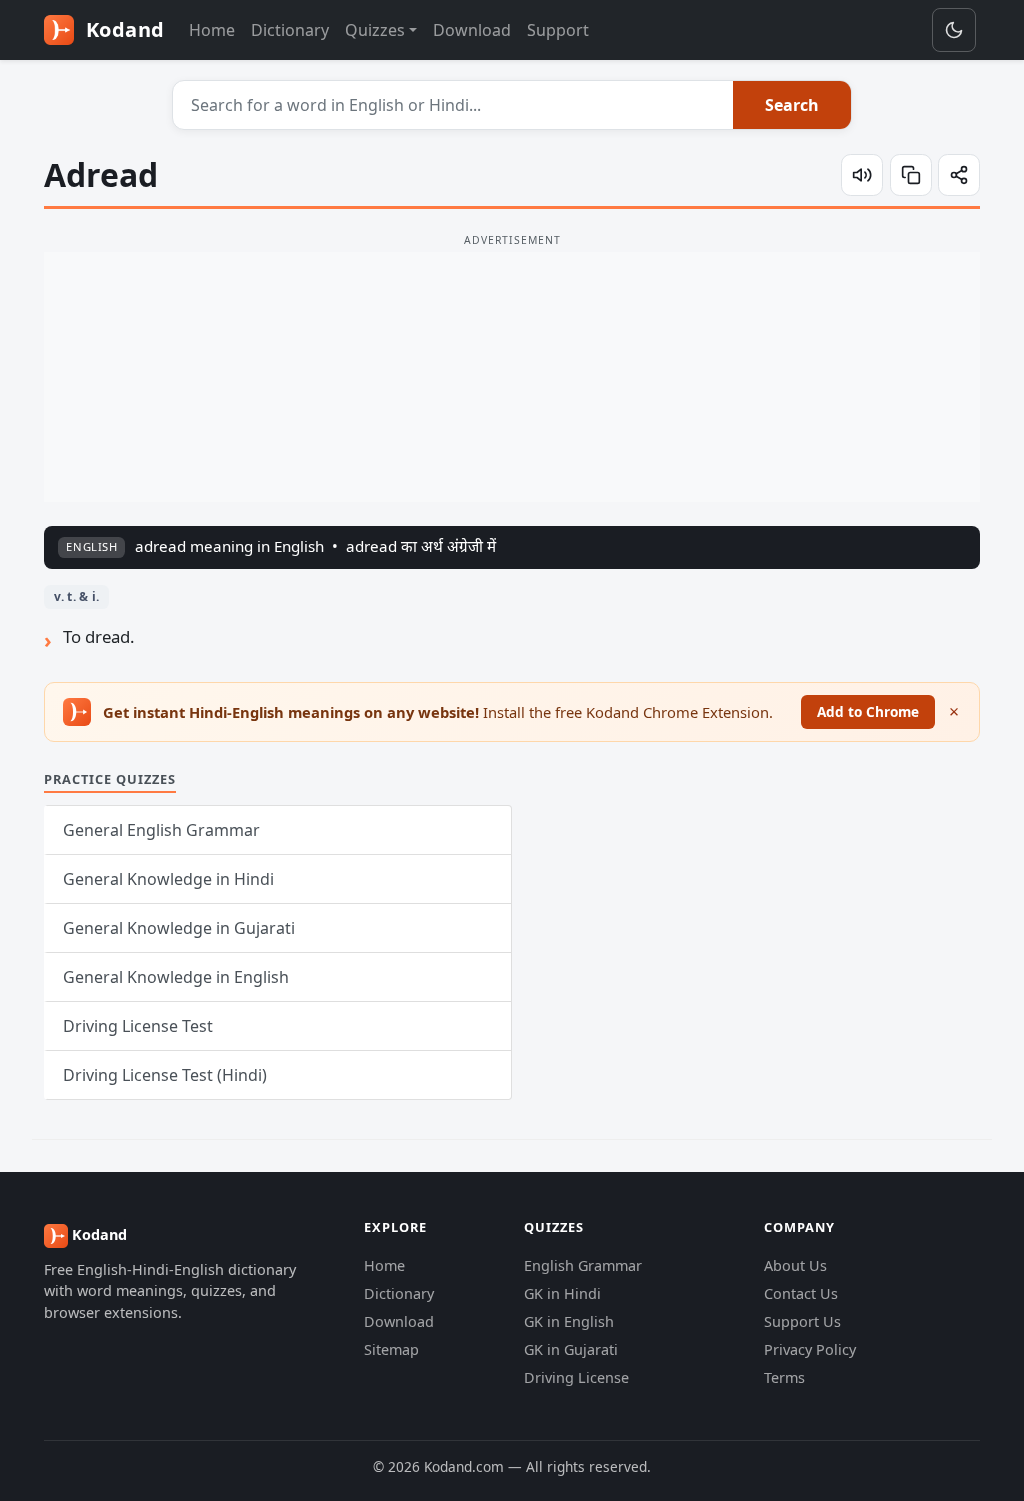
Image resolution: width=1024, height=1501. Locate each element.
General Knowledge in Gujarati (179, 928)
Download (472, 30)
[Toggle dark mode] (954, 30)
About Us (795, 1265)
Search (792, 105)
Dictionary (290, 30)
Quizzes (375, 30)
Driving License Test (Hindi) (165, 1075)
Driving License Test (138, 1026)
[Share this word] (959, 175)
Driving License (576, 1377)
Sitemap (391, 1349)
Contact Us (801, 1293)
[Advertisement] (512, 377)
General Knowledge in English (176, 977)
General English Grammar (161, 830)
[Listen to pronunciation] (862, 175)
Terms (784, 1377)
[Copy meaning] (911, 175)
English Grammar (583, 1265)
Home (212, 30)
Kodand (122, 29)
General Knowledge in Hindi (168, 879)
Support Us (802, 1321)
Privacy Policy (810, 1349)
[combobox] (453, 105)
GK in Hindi (562, 1293)
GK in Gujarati (571, 1349)
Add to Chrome (868, 711)
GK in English (569, 1321)
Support (558, 30)
